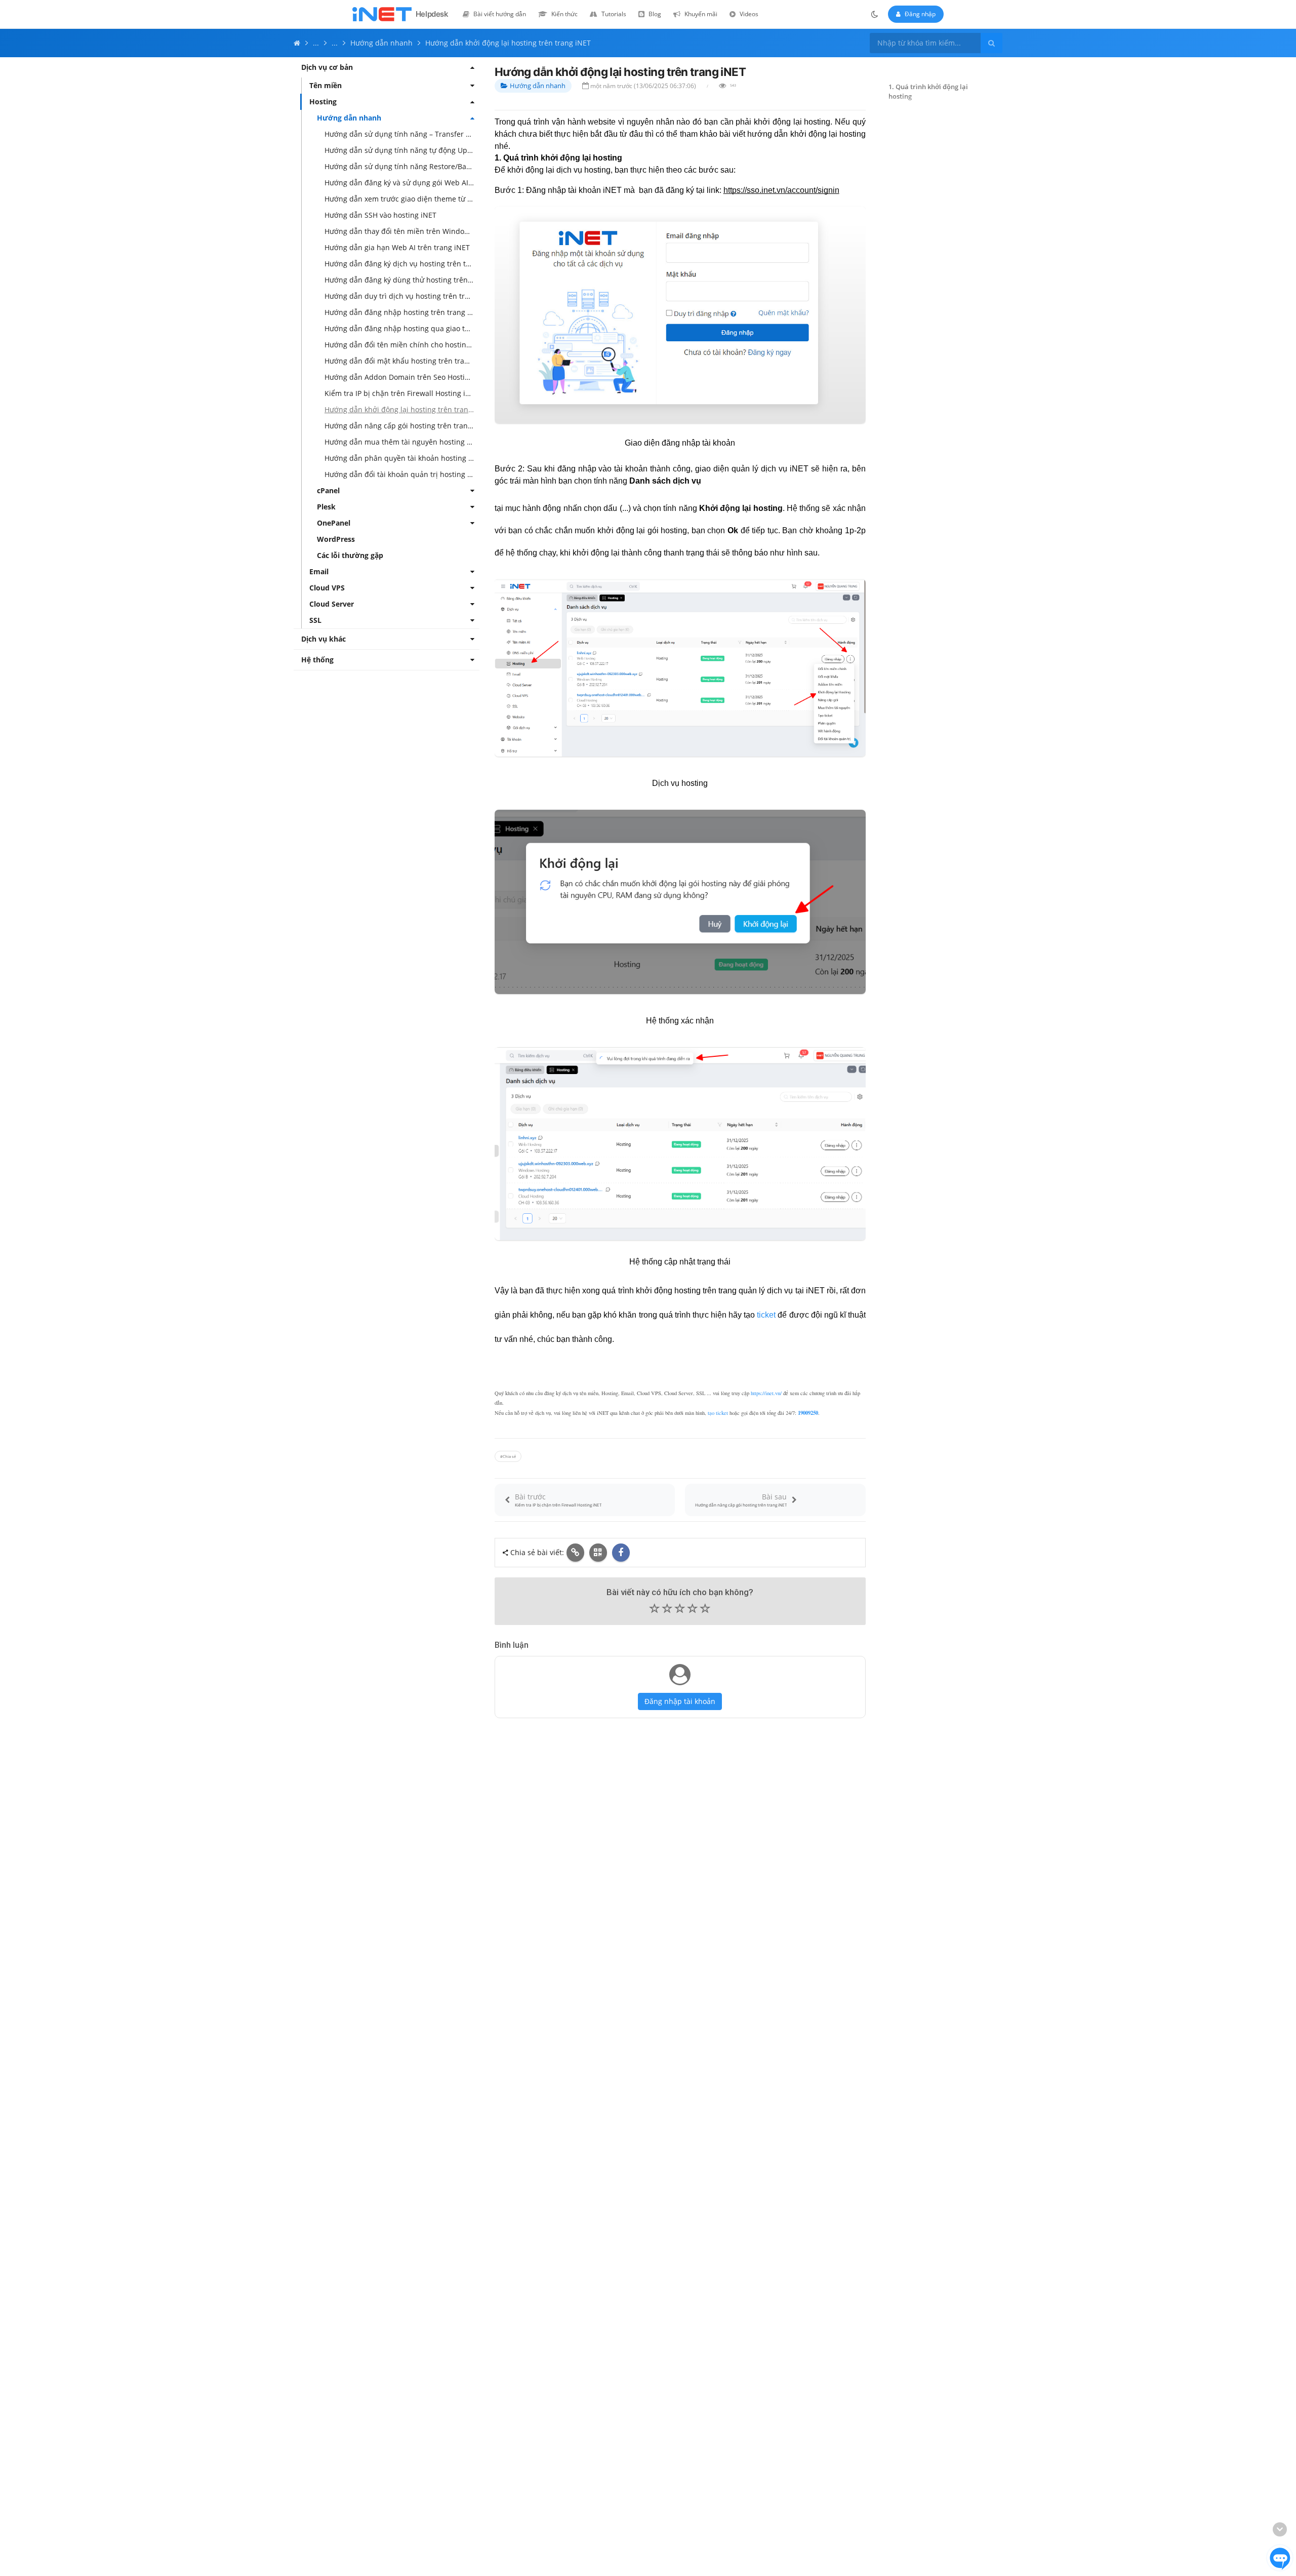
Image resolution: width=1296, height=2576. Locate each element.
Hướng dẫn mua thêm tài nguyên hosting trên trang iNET (402, 442)
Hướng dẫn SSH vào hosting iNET (380, 215)
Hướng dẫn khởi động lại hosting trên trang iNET (402, 409)
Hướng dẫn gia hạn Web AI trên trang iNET (397, 247)
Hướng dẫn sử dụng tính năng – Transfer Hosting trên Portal (402, 134)
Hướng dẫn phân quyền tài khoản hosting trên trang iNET (402, 458)
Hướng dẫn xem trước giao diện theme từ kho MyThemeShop (402, 199)
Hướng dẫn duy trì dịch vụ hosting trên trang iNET (402, 296)
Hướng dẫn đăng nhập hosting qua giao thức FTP (402, 328)
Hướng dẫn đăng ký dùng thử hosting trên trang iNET (402, 280)
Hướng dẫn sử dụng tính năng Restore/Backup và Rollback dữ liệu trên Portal (402, 166)
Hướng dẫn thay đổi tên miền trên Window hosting (402, 231)
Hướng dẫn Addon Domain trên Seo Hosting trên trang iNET (402, 377)
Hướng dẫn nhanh (538, 86)
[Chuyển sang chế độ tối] (875, 14)
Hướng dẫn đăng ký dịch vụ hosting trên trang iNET (402, 264)
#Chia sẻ (508, 1456)
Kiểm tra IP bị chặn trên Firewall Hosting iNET (402, 393)
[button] (680, 1609)
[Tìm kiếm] (991, 43)
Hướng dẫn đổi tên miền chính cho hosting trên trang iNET (402, 345)
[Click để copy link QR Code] (598, 1553)
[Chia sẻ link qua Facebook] (621, 1553)
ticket (766, 1315)
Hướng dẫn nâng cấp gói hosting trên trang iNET (402, 426)
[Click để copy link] (575, 1553)
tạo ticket (718, 1413)
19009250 (808, 1413)
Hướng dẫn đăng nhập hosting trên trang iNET (402, 312)
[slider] (680, 1611)
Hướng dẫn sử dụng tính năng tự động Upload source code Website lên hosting (402, 150)
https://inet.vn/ (766, 1393)
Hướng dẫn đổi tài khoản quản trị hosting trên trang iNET (402, 474)
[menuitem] (494, 14)
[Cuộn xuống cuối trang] (1280, 2529)
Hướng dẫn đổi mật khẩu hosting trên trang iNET (402, 361)
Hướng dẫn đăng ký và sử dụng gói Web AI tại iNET (402, 183)
